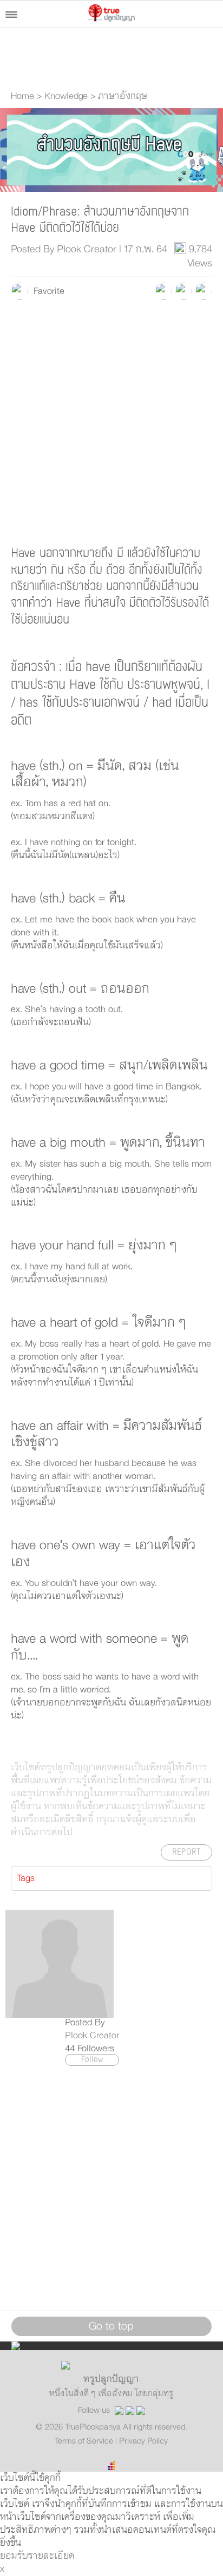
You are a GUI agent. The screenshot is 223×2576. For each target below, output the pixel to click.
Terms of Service (85, 2441)
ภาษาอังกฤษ (123, 96)
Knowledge (66, 96)
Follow (92, 2060)
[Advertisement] (111, 422)
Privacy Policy (143, 2441)
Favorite (46, 291)
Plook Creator (92, 2036)
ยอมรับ (14, 2556)
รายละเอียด (51, 2556)
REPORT (186, 1852)
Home (22, 96)
